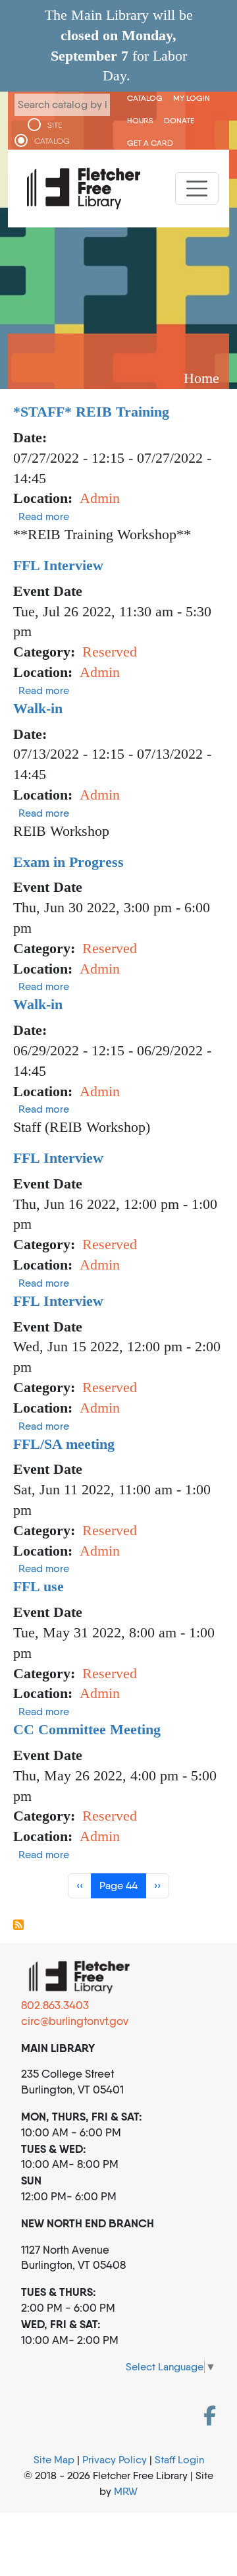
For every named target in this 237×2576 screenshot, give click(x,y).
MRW (126, 2491)
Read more (44, 516)
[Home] (84, 189)
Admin (100, 498)
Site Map (54, 2460)
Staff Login (179, 2460)
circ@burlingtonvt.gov (75, 2021)
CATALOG (52, 141)
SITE (55, 125)
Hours (140, 120)
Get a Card (150, 143)
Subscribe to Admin (18, 1925)
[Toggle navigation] (197, 189)
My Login (192, 98)
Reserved (110, 652)
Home (201, 378)
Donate (179, 120)
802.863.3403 (55, 2005)
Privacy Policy (115, 2460)
